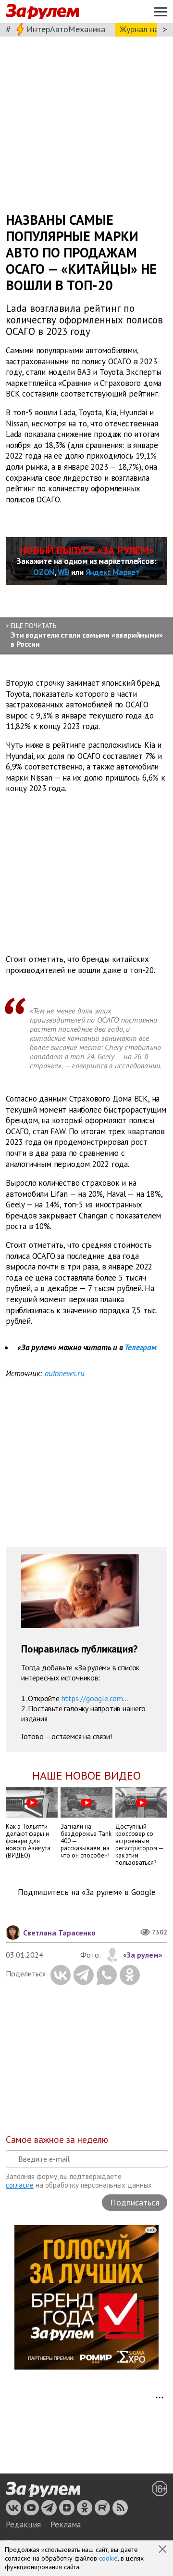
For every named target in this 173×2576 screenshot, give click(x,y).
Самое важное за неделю (57, 2140)
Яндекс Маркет (113, 572)
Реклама (66, 2525)
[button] (163, 2550)
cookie (108, 2558)
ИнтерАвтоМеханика (66, 29)
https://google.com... (95, 1698)
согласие (20, 2185)
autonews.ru (65, 1373)
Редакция (23, 2525)
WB (64, 572)
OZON (44, 572)
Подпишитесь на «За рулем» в (87, 1892)
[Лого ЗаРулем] (42, 12)
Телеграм (140, 1347)
